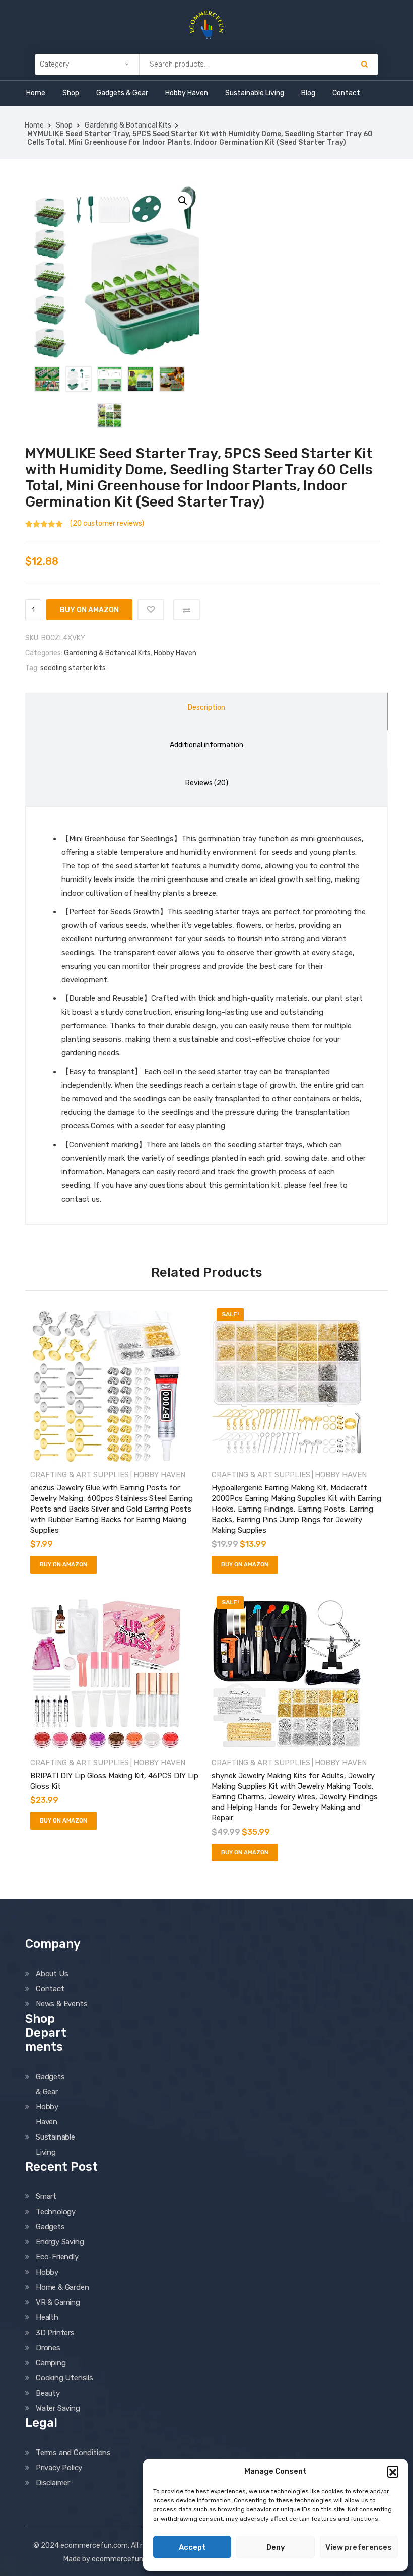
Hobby (47, 2272)
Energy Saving (60, 2242)
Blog (308, 93)
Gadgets (50, 2227)
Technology (56, 2212)
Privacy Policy (59, 2468)
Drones (48, 2348)
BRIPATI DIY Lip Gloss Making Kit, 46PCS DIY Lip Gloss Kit (114, 1781)
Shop (71, 93)
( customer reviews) (107, 523)
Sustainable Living (255, 93)
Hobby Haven (187, 93)
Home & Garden (62, 2287)
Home (36, 93)
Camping (51, 2363)
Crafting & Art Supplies (80, 1475)
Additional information (206, 745)
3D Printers (55, 2333)
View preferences (359, 2547)
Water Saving (58, 2408)
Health (47, 2317)
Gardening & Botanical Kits (128, 125)
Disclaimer (53, 2483)
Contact (346, 93)
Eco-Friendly (57, 2257)
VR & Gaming (58, 2302)
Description (206, 707)
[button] (393, 2471)
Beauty (48, 2393)
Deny (276, 2547)
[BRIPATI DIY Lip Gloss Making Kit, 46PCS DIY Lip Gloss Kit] (116, 1674)
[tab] (206, 711)
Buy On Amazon (89, 610)
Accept (192, 2547)
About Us (52, 1974)
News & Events (61, 2004)
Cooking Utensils (64, 2378)
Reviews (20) (207, 783)
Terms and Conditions (73, 2453)
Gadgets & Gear (122, 93)
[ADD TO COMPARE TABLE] (187, 610)
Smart (46, 2196)
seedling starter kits (73, 668)
